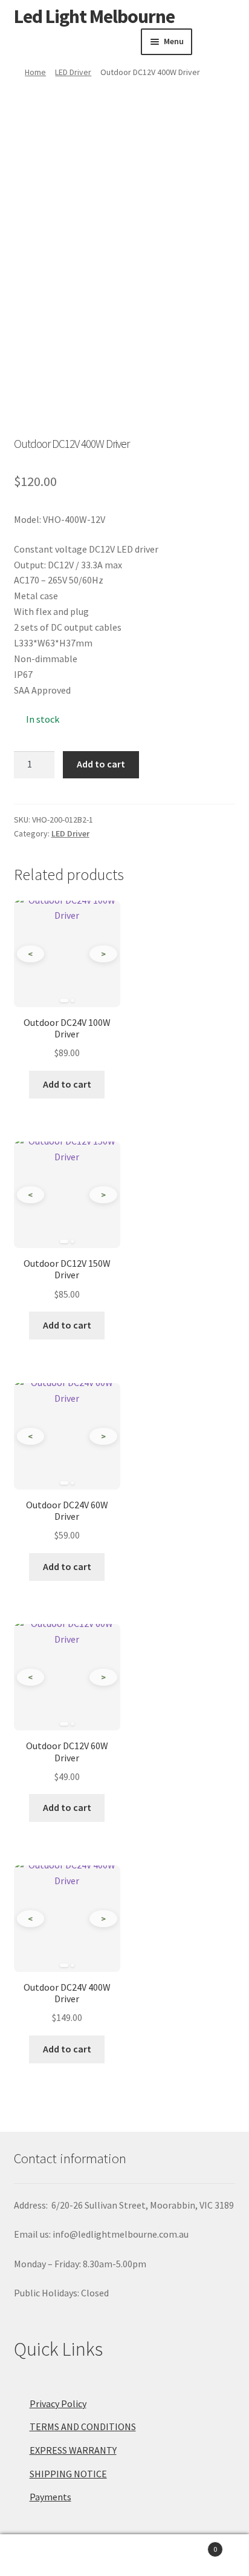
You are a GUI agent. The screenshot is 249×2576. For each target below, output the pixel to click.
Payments (50, 2497)
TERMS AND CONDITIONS (83, 2426)
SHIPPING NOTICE (68, 2474)
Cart (192, 2545)
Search (124, 2555)
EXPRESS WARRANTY (73, 2450)
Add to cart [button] (67, 1084)
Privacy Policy (58, 2403)
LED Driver (73, 72)
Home (35, 72)
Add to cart (101, 764)
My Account (41, 2555)
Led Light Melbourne (94, 16)
